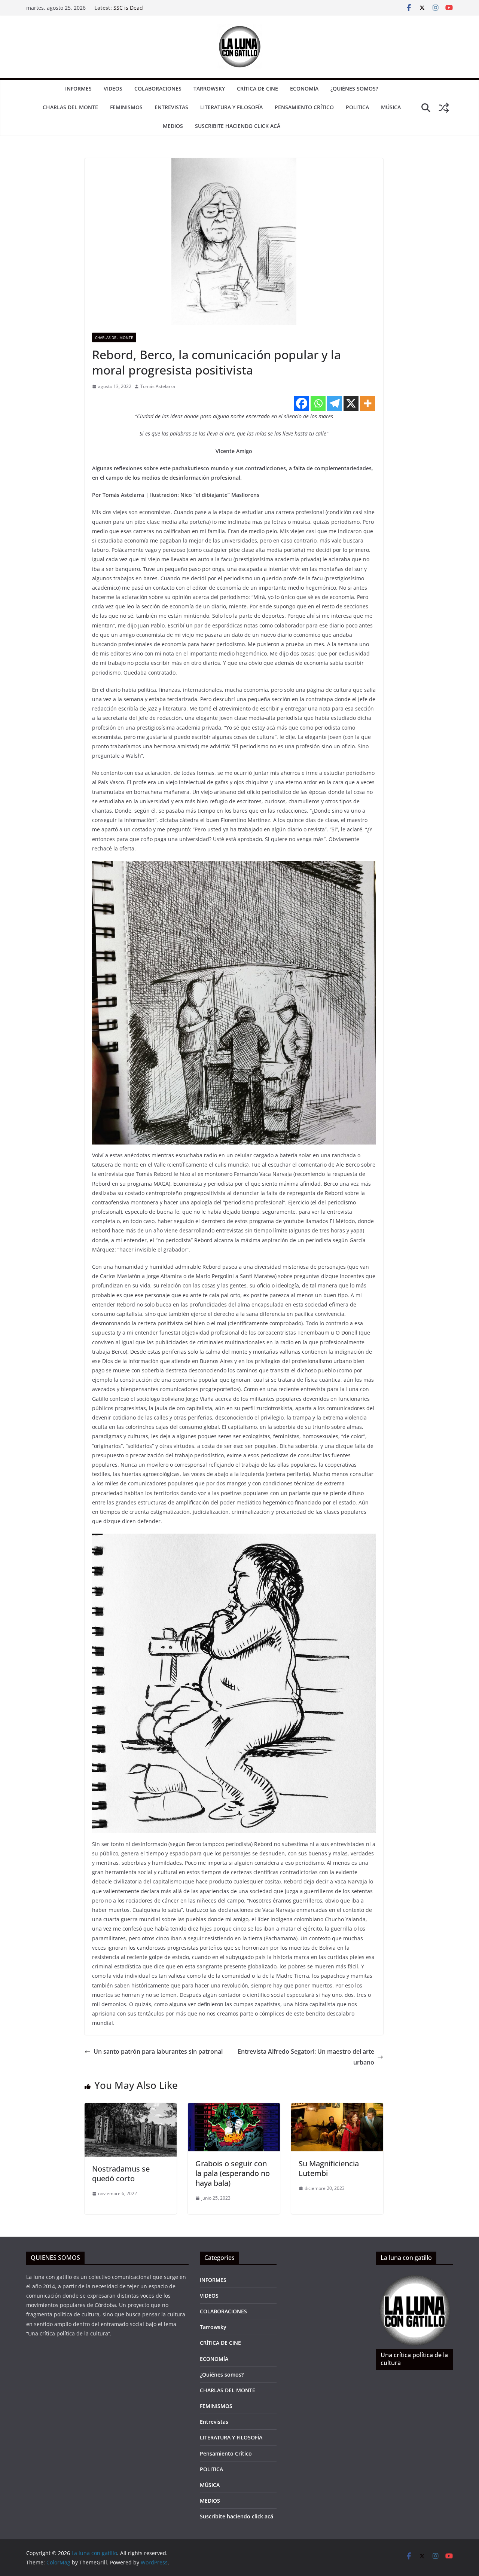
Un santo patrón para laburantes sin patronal (158, 2051)
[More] (367, 403)
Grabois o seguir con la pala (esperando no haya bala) (233, 2173)
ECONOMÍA (304, 88)
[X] (351, 403)
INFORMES (78, 88)
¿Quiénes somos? (354, 88)
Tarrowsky (209, 88)
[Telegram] (335, 403)
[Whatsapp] (318, 403)
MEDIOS (173, 126)
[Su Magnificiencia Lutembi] (337, 2108)
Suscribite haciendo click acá (238, 126)
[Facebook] (302, 403)
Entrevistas (171, 107)
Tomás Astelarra (158, 386)
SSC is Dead (128, 8)
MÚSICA (391, 107)
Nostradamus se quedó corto (121, 2174)
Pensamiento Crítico (304, 107)
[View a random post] (444, 108)
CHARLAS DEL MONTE (70, 107)
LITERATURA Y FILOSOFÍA (231, 107)
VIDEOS (113, 88)
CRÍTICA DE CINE (257, 88)
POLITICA (357, 107)
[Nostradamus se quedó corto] (131, 2108)
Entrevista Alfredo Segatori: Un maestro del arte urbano (306, 2057)
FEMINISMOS (126, 107)
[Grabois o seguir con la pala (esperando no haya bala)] (234, 2108)
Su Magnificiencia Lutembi (329, 2168)
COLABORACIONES (158, 88)
